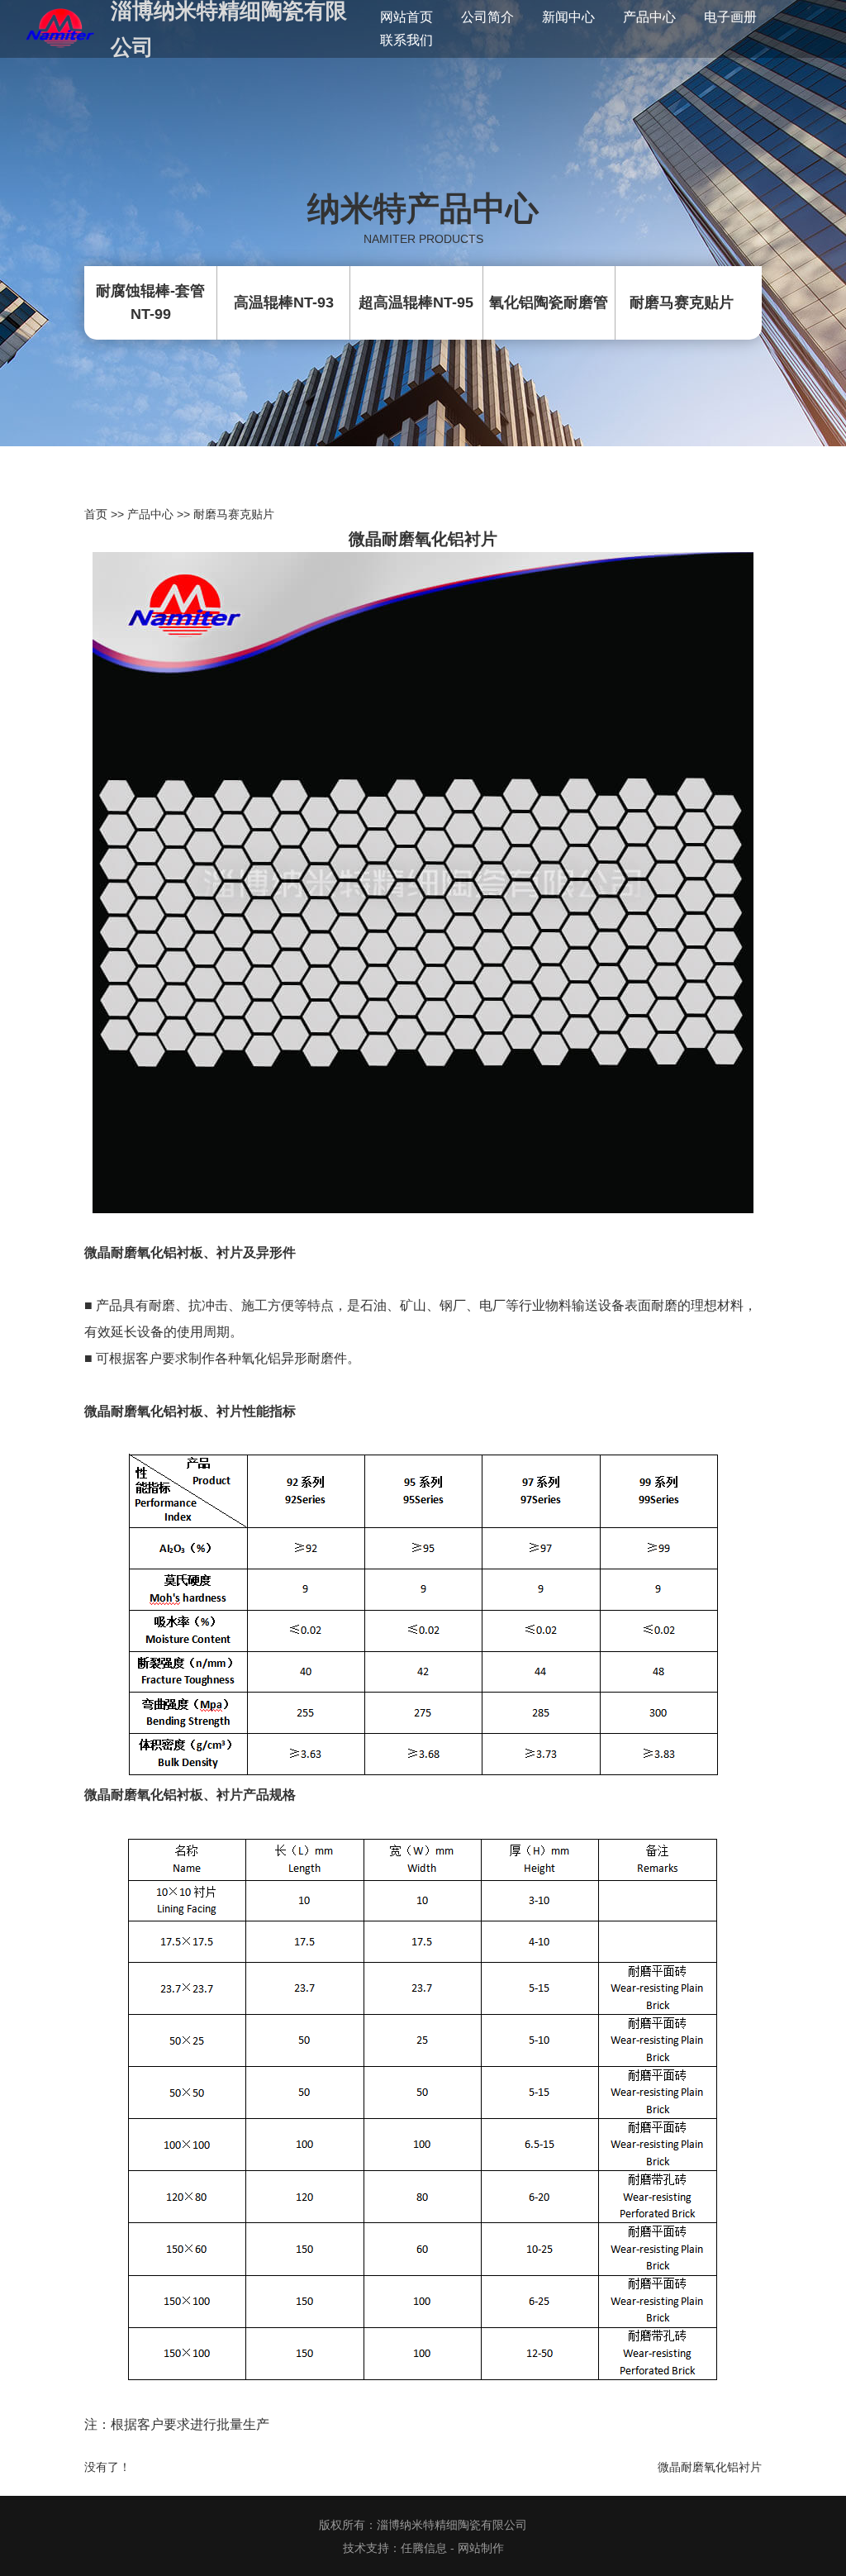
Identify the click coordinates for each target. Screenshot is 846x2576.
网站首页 (406, 17)
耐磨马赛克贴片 (234, 514)
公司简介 (487, 17)
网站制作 (481, 2548)
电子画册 (730, 17)
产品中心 (649, 17)
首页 (96, 514)
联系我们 (406, 40)
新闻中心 (568, 17)
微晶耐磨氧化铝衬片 (710, 2467)
